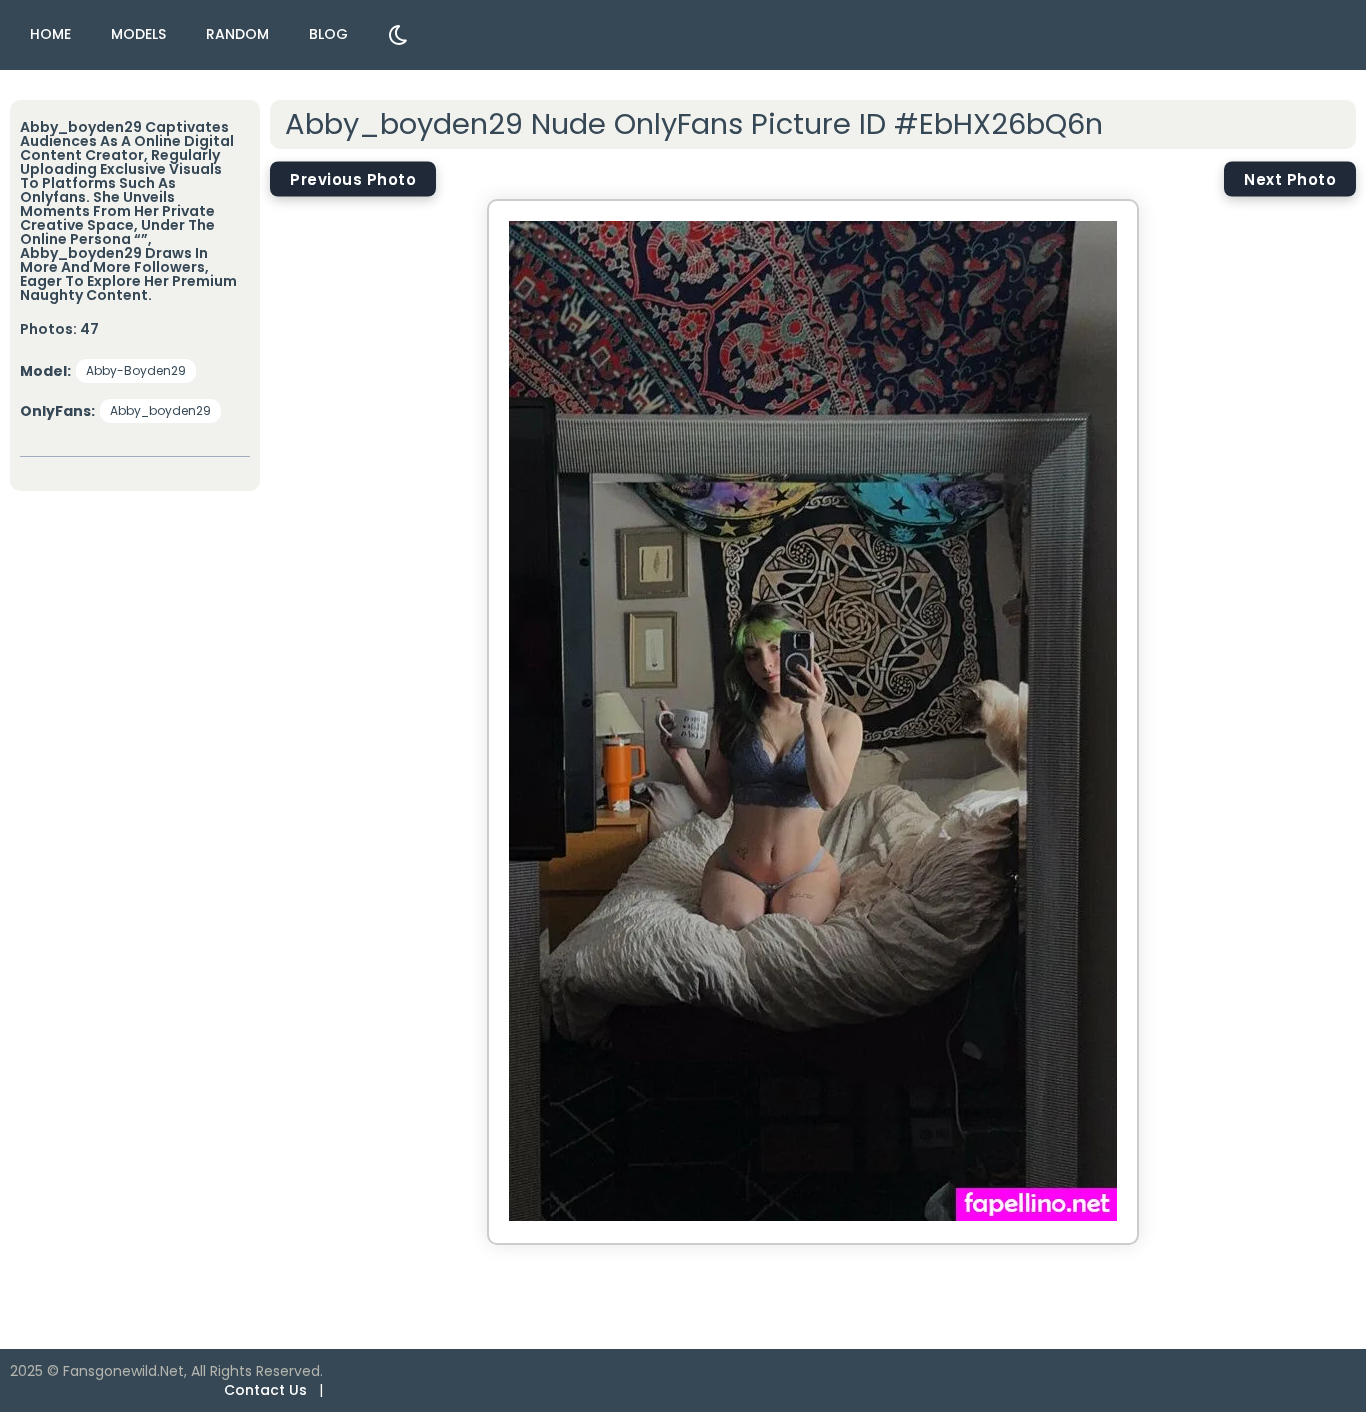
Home (50, 34)
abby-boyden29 (136, 370)
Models (138, 34)
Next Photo (1290, 178)
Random (237, 34)
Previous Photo (353, 178)
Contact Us (265, 1390)
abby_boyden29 (160, 410)
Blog (328, 34)
